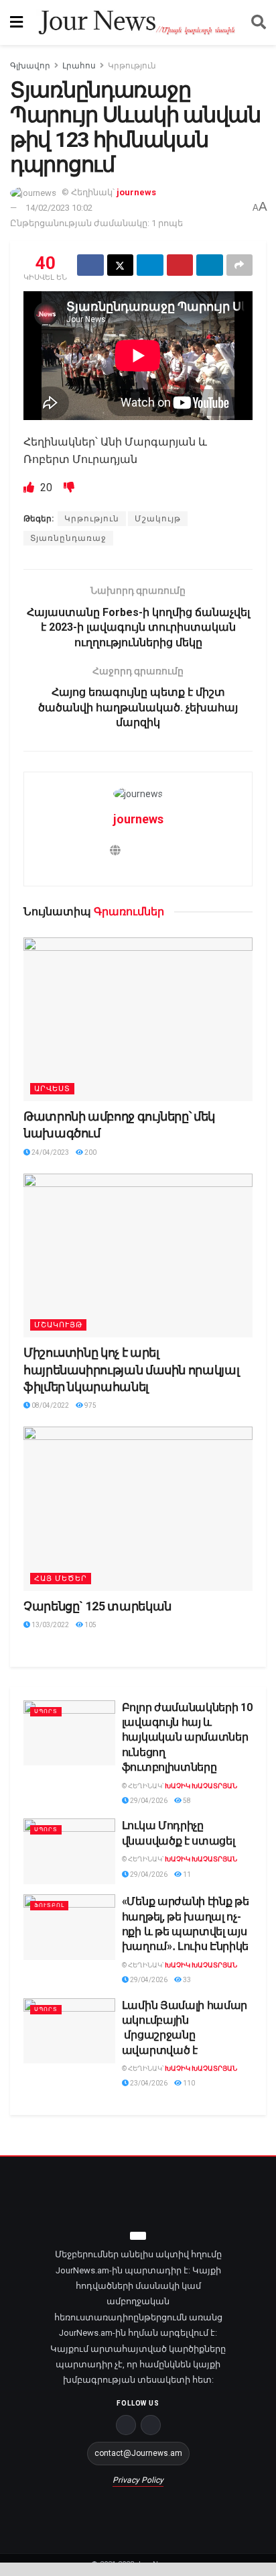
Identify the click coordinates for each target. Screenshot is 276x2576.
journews (136, 192)
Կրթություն (132, 66)
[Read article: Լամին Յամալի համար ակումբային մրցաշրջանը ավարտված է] (69, 2031)
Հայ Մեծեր (61, 1579)
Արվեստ (52, 1089)
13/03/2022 (50, 1625)
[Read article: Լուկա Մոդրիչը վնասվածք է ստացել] (69, 1851)
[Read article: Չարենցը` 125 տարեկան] (138, 1509)
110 (188, 2083)
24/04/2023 (50, 1152)
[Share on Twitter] (121, 265)
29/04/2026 (148, 1801)
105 (90, 1625)
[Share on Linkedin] (210, 265)
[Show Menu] (16, 22)
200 (90, 1152)
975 (90, 1405)
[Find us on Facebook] (126, 2425)
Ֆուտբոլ (49, 1905)
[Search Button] (259, 22)
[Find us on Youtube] (151, 2425)
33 (186, 1980)
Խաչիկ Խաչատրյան (201, 1786)
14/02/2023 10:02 (59, 208)
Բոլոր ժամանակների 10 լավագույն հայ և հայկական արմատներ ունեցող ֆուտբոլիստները (187, 1738)
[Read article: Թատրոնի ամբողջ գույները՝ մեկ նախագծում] (138, 1020)
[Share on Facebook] (90, 265)
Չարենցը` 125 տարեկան (97, 1606)
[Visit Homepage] (137, 23)
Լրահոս (79, 66)
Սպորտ (46, 1711)
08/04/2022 (50, 1405)
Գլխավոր (30, 66)
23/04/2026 (148, 2083)
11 (186, 1874)
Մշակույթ (158, 519)
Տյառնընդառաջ (68, 538)
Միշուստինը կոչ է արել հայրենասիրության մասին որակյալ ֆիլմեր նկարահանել (131, 1369)
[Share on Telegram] (150, 265)
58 (186, 1801)
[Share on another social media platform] (240, 265)
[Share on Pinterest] (180, 265)
